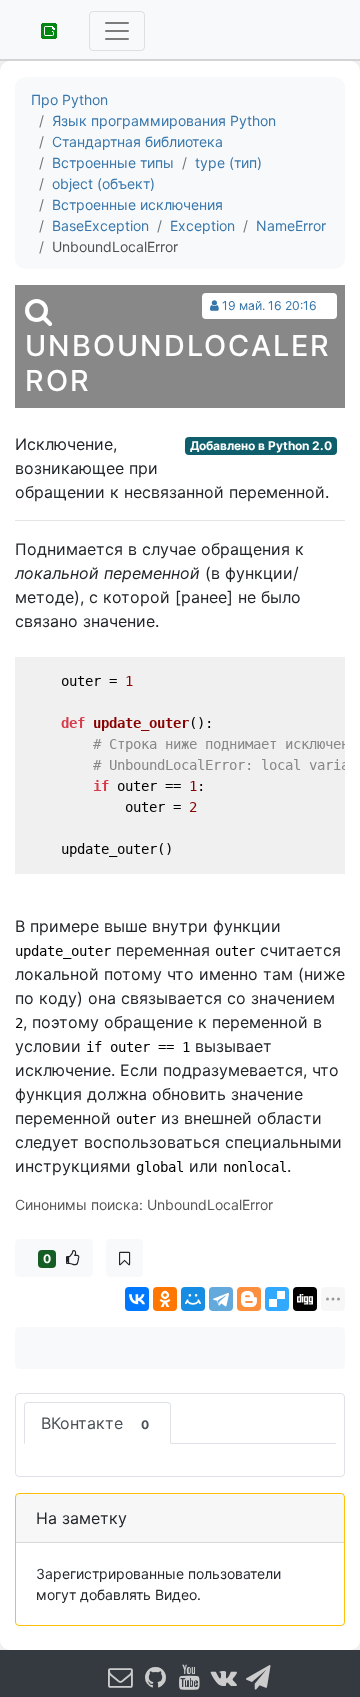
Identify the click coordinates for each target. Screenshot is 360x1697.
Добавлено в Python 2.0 (261, 445)
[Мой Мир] (193, 1299)
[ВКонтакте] (137, 1299)
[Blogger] (249, 1299)
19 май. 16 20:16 (269, 305)
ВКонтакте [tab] (95, 1423)
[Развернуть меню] (117, 31)
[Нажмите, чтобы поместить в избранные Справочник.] (124, 1258)
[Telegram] (221, 1299)
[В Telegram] (259, 1676)
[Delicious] (277, 1299)
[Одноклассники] (165, 1299)
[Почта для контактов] (121, 1676)
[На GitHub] (155, 1676)
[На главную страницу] (42, 29)
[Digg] (305, 1299)
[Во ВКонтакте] (224, 1676)
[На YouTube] (190, 1676)
